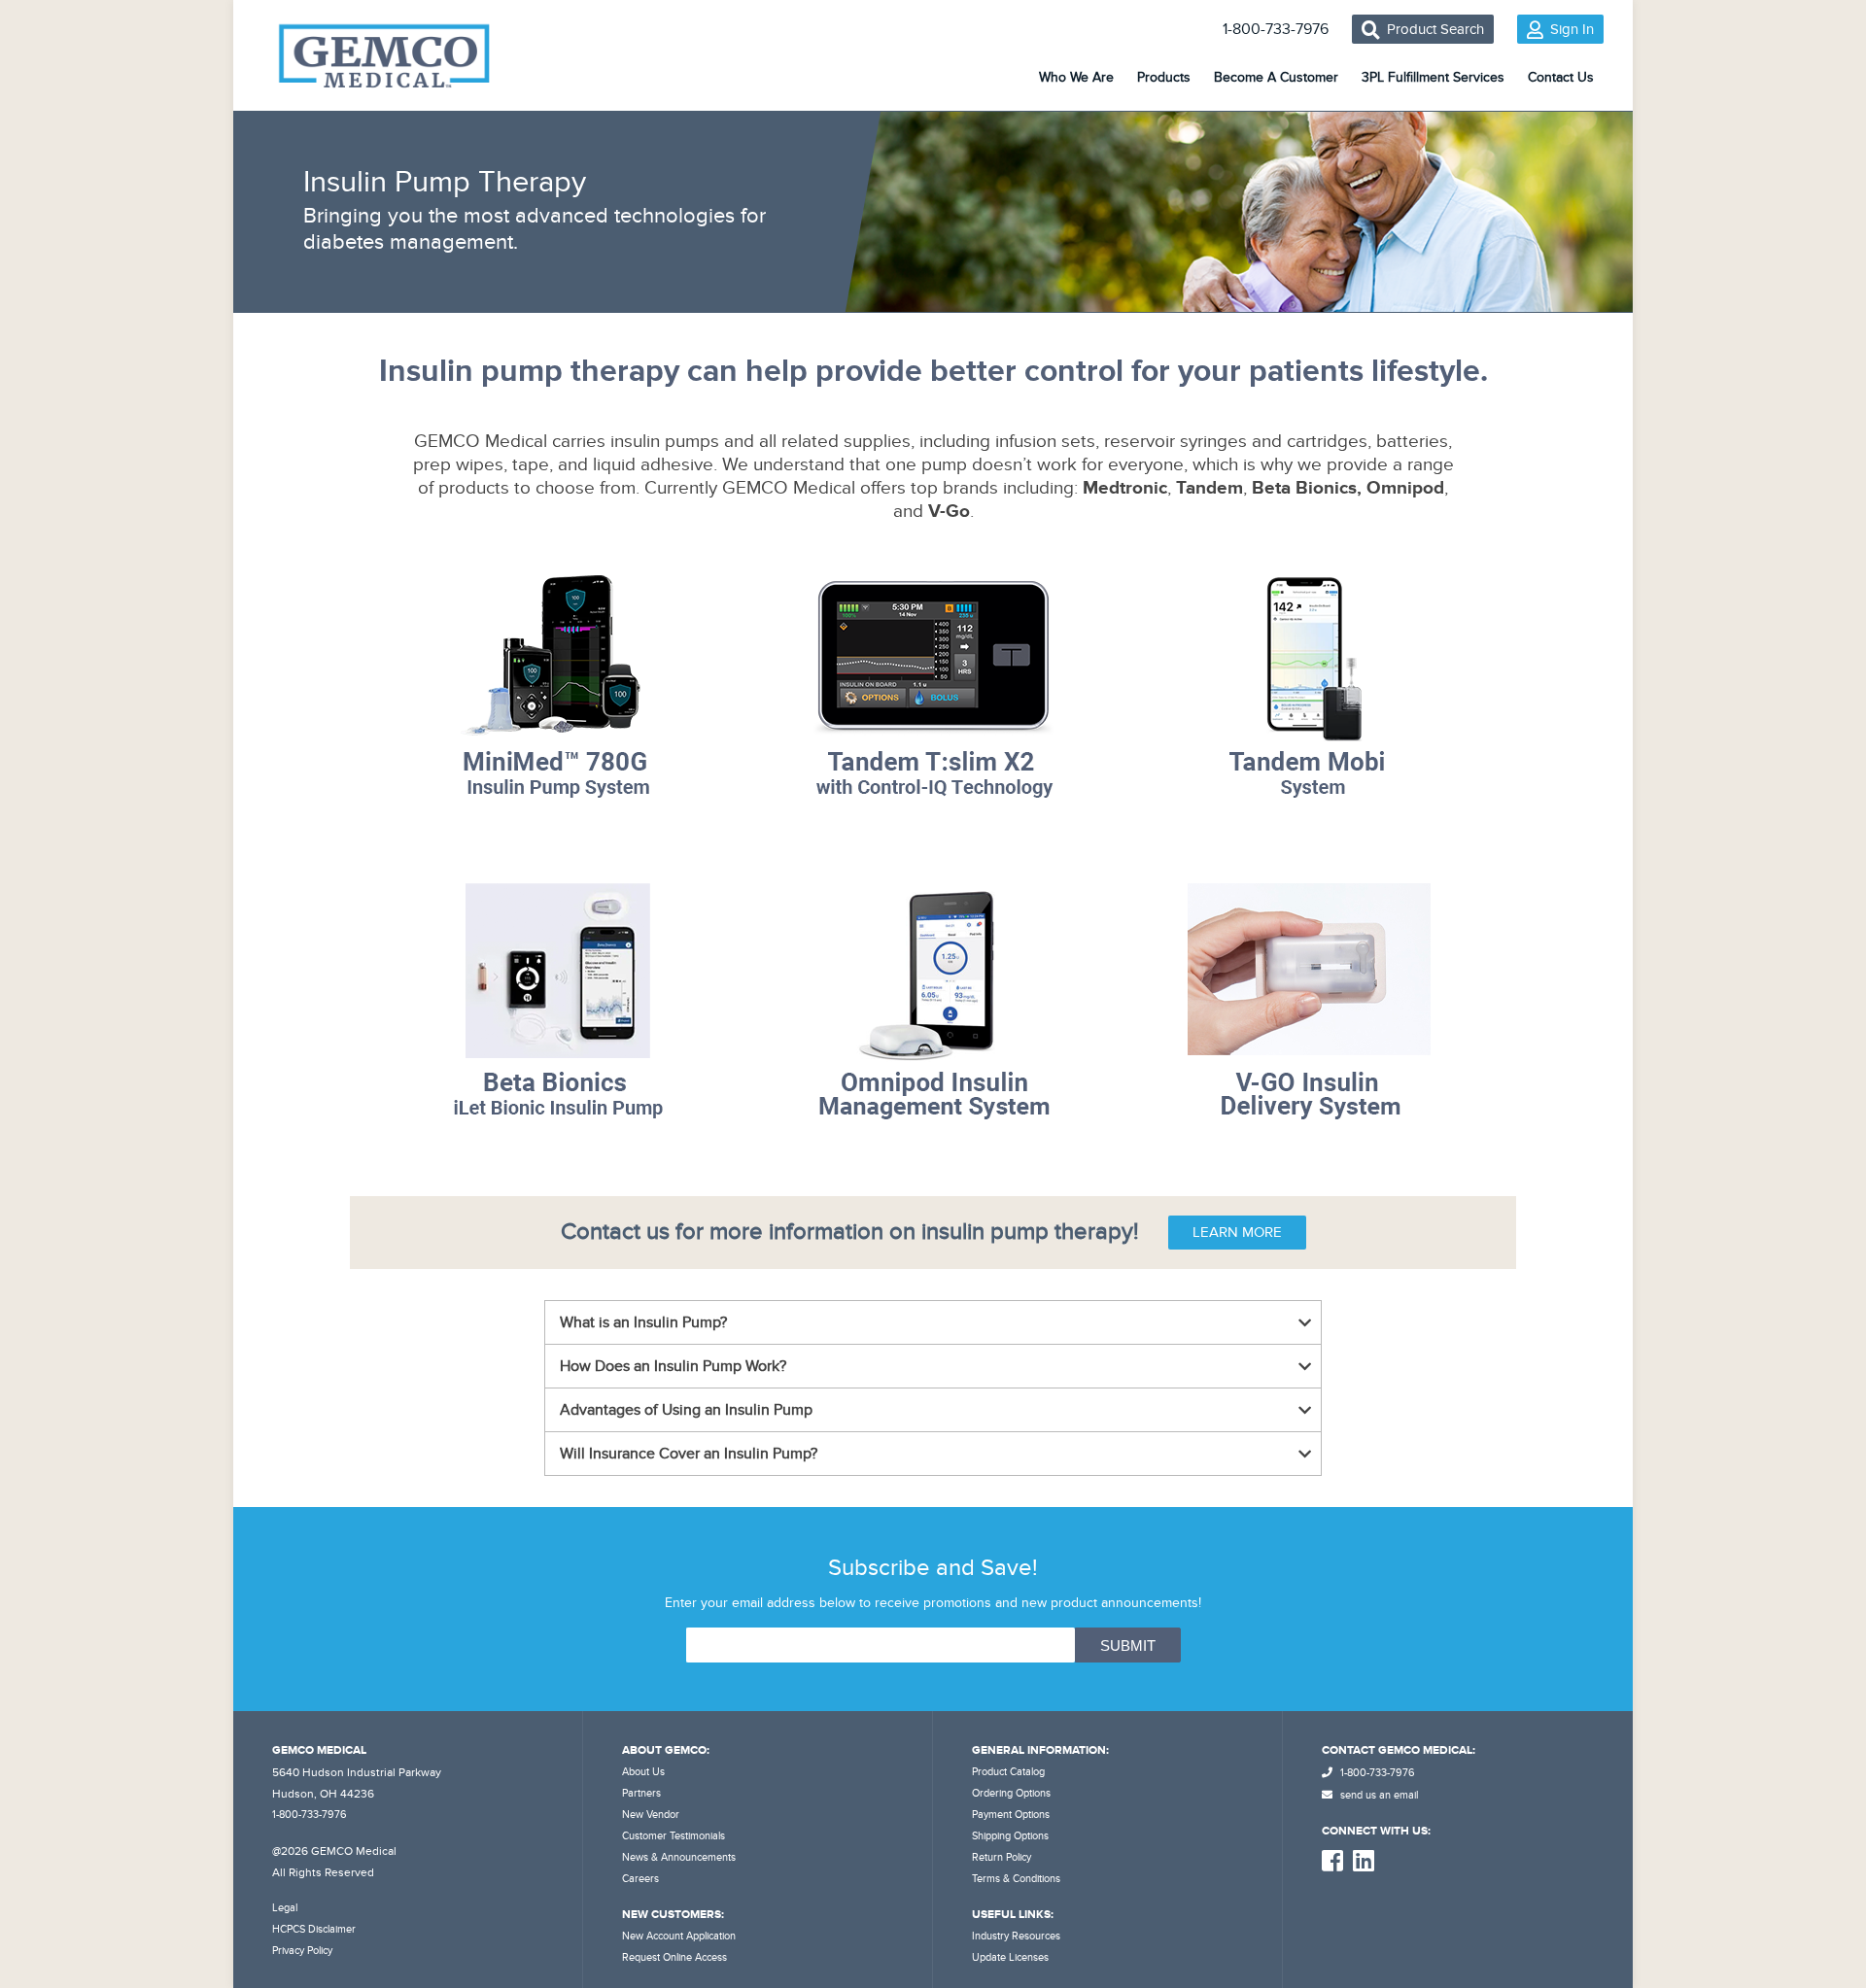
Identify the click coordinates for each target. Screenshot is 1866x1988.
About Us (643, 1772)
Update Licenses (1010, 1957)
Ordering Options (1011, 1793)
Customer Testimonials (674, 1836)
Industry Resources (1016, 1936)
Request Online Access (674, 1957)
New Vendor (651, 1815)
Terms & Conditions (1016, 1879)
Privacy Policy (302, 1951)
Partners (641, 1793)
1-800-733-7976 (1276, 29)
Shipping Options (1010, 1836)
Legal (285, 1908)
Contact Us (1561, 77)
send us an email (1378, 1795)
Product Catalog (1008, 1772)
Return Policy (1002, 1857)
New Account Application (679, 1936)
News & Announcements (679, 1857)
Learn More (1237, 1232)
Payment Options (1011, 1815)
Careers (640, 1879)
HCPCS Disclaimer (314, 1929)
